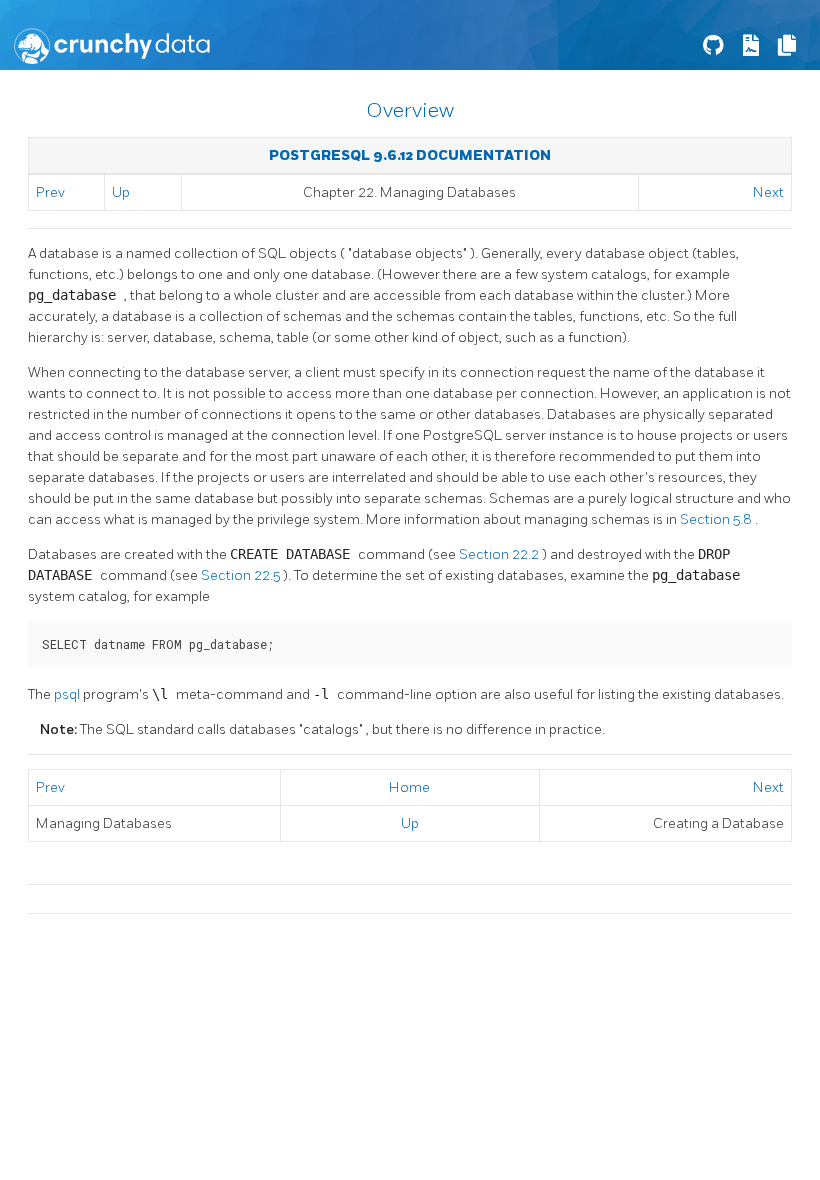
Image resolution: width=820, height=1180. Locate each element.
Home (409, 787)
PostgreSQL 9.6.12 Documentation (410, 155)
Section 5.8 (717, 519)
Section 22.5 (242, 575)
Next (768, 192)
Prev (50, 192)
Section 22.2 (500, 554)
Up (121, 192)
